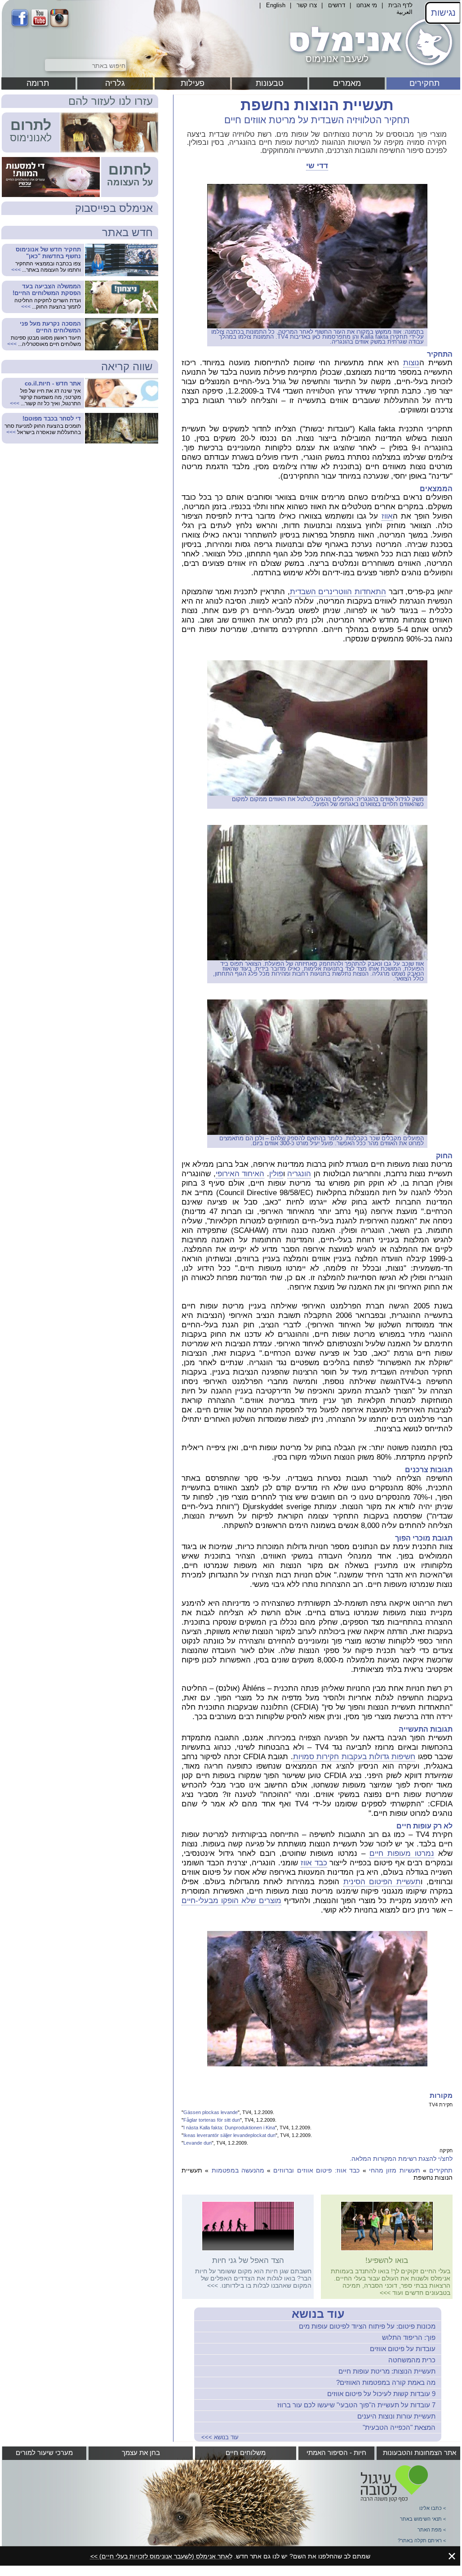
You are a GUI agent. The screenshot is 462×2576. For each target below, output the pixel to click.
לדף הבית (400, 5)
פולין (276, 1174)
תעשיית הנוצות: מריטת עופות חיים (387, 2371)
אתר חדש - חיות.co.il (53, 383)
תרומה (38, 83)
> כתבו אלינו (433, 2508)
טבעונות (270, 83)
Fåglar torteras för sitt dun (212, 2120)
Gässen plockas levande (211, 2112)
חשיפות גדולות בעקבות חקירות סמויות (354, 1757)
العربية (404, 12)
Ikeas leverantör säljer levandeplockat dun (229, 2135)
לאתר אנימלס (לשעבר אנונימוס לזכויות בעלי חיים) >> (161, 2556)
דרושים (337, 5)
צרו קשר (307, 5)
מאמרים (347, 83)
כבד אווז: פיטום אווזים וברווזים (316, 2170)
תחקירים (424, 83)
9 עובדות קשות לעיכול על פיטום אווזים (381, 2394)
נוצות (411, 363)
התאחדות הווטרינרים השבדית (338, 592)
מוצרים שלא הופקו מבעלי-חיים (231, 1901)
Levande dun (198, 2143)
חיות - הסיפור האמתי (336, 2453)
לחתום (130, 170)
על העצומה (130, 182)
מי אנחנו (367, 5)
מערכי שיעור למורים (44, 2453)
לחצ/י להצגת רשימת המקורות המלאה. (401, 2159)
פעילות (193, 83)
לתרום (31, 125)
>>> (385, 2293)
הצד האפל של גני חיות (248, 2260)
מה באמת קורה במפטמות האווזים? (386, 2382)
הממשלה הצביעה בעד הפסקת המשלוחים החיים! (47, 290)
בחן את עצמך (141, 2453)
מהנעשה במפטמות (238, 2170)
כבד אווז (314, 1863)
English (276, 5)
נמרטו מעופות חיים (402, 1853)
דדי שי (317, 166)
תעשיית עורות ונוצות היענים (396, 2416)
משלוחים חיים (246, 2453)
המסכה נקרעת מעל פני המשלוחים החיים (50, 327)
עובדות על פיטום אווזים (403, 2349)
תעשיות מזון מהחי (395, 2170)
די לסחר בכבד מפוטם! (52, 419)
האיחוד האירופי (240, 1174)
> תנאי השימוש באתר (423, 2519)
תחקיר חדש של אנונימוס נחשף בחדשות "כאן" (48, 253)
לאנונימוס (31, 138)
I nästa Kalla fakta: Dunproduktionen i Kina (229, 2128)
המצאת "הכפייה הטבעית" (399, 2427)
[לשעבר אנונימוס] (369, 69)
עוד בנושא (318, 2314)
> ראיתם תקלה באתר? (422, 2540)
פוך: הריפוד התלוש (409, 2337)
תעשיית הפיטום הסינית (382, 1882)
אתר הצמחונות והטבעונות (420, 2453)
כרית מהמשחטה (412, 2360)
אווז (387, 516)
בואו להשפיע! (387, 2260)
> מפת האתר (432, 2530)
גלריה (115, 83)
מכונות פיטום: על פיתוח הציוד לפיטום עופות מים (367, 2326)
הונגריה (299, 1174)
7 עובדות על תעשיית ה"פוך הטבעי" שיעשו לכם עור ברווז (356, 2405)
